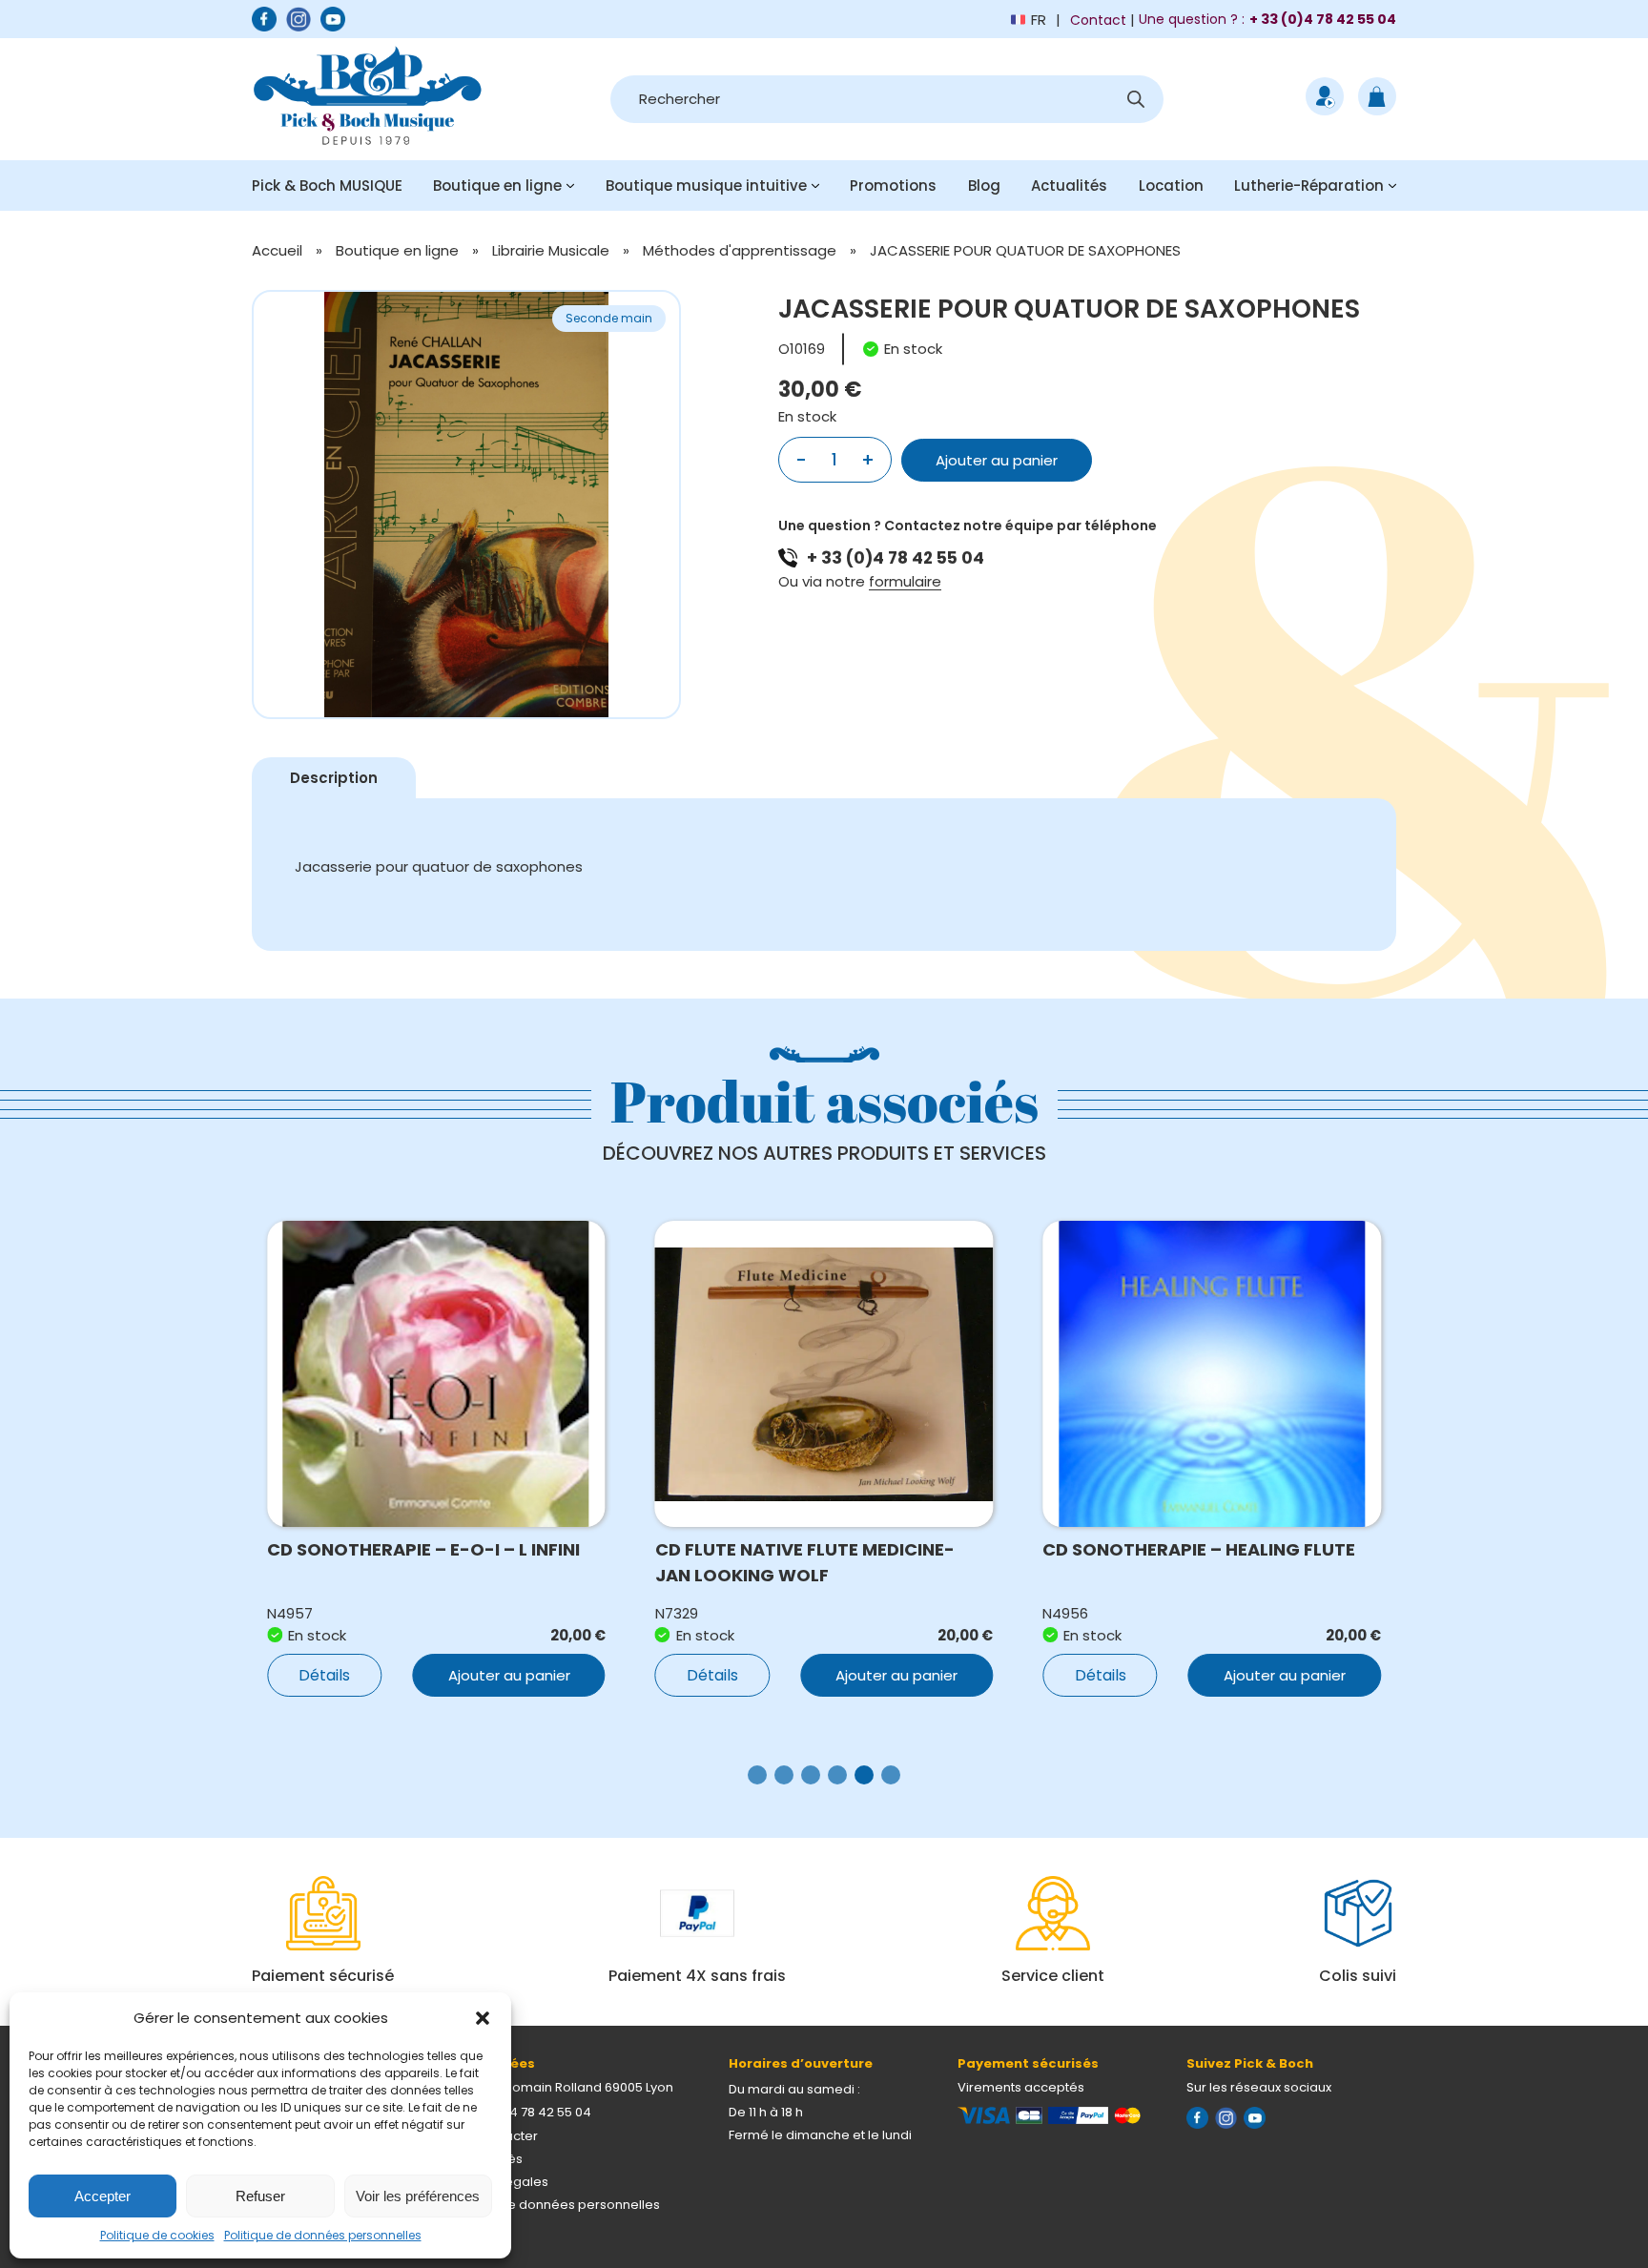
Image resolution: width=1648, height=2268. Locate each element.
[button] (483, 2018)
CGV (456, 2227)
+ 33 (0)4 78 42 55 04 (896, 558)
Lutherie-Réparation (1309, 186)
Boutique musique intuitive (706, 186)
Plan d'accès (483, 2159)
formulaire (905, 581)
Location (1171, 186)
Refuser (260, 2196)
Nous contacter (490, 2136)
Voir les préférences (418, 2196)
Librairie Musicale (551, 250)
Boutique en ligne (497, 186)
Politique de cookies (157, 2235)
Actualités (1069, 186)
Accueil (277, 250)
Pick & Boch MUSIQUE (327, 186)
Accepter (103, 2196)
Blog (984, 186)
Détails (324, 1675)
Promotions (893, 186)
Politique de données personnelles (323, 2235)
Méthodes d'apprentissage (740, 250)
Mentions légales (495, 2182)
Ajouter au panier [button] (509, 1675)
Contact (1098, 20)
